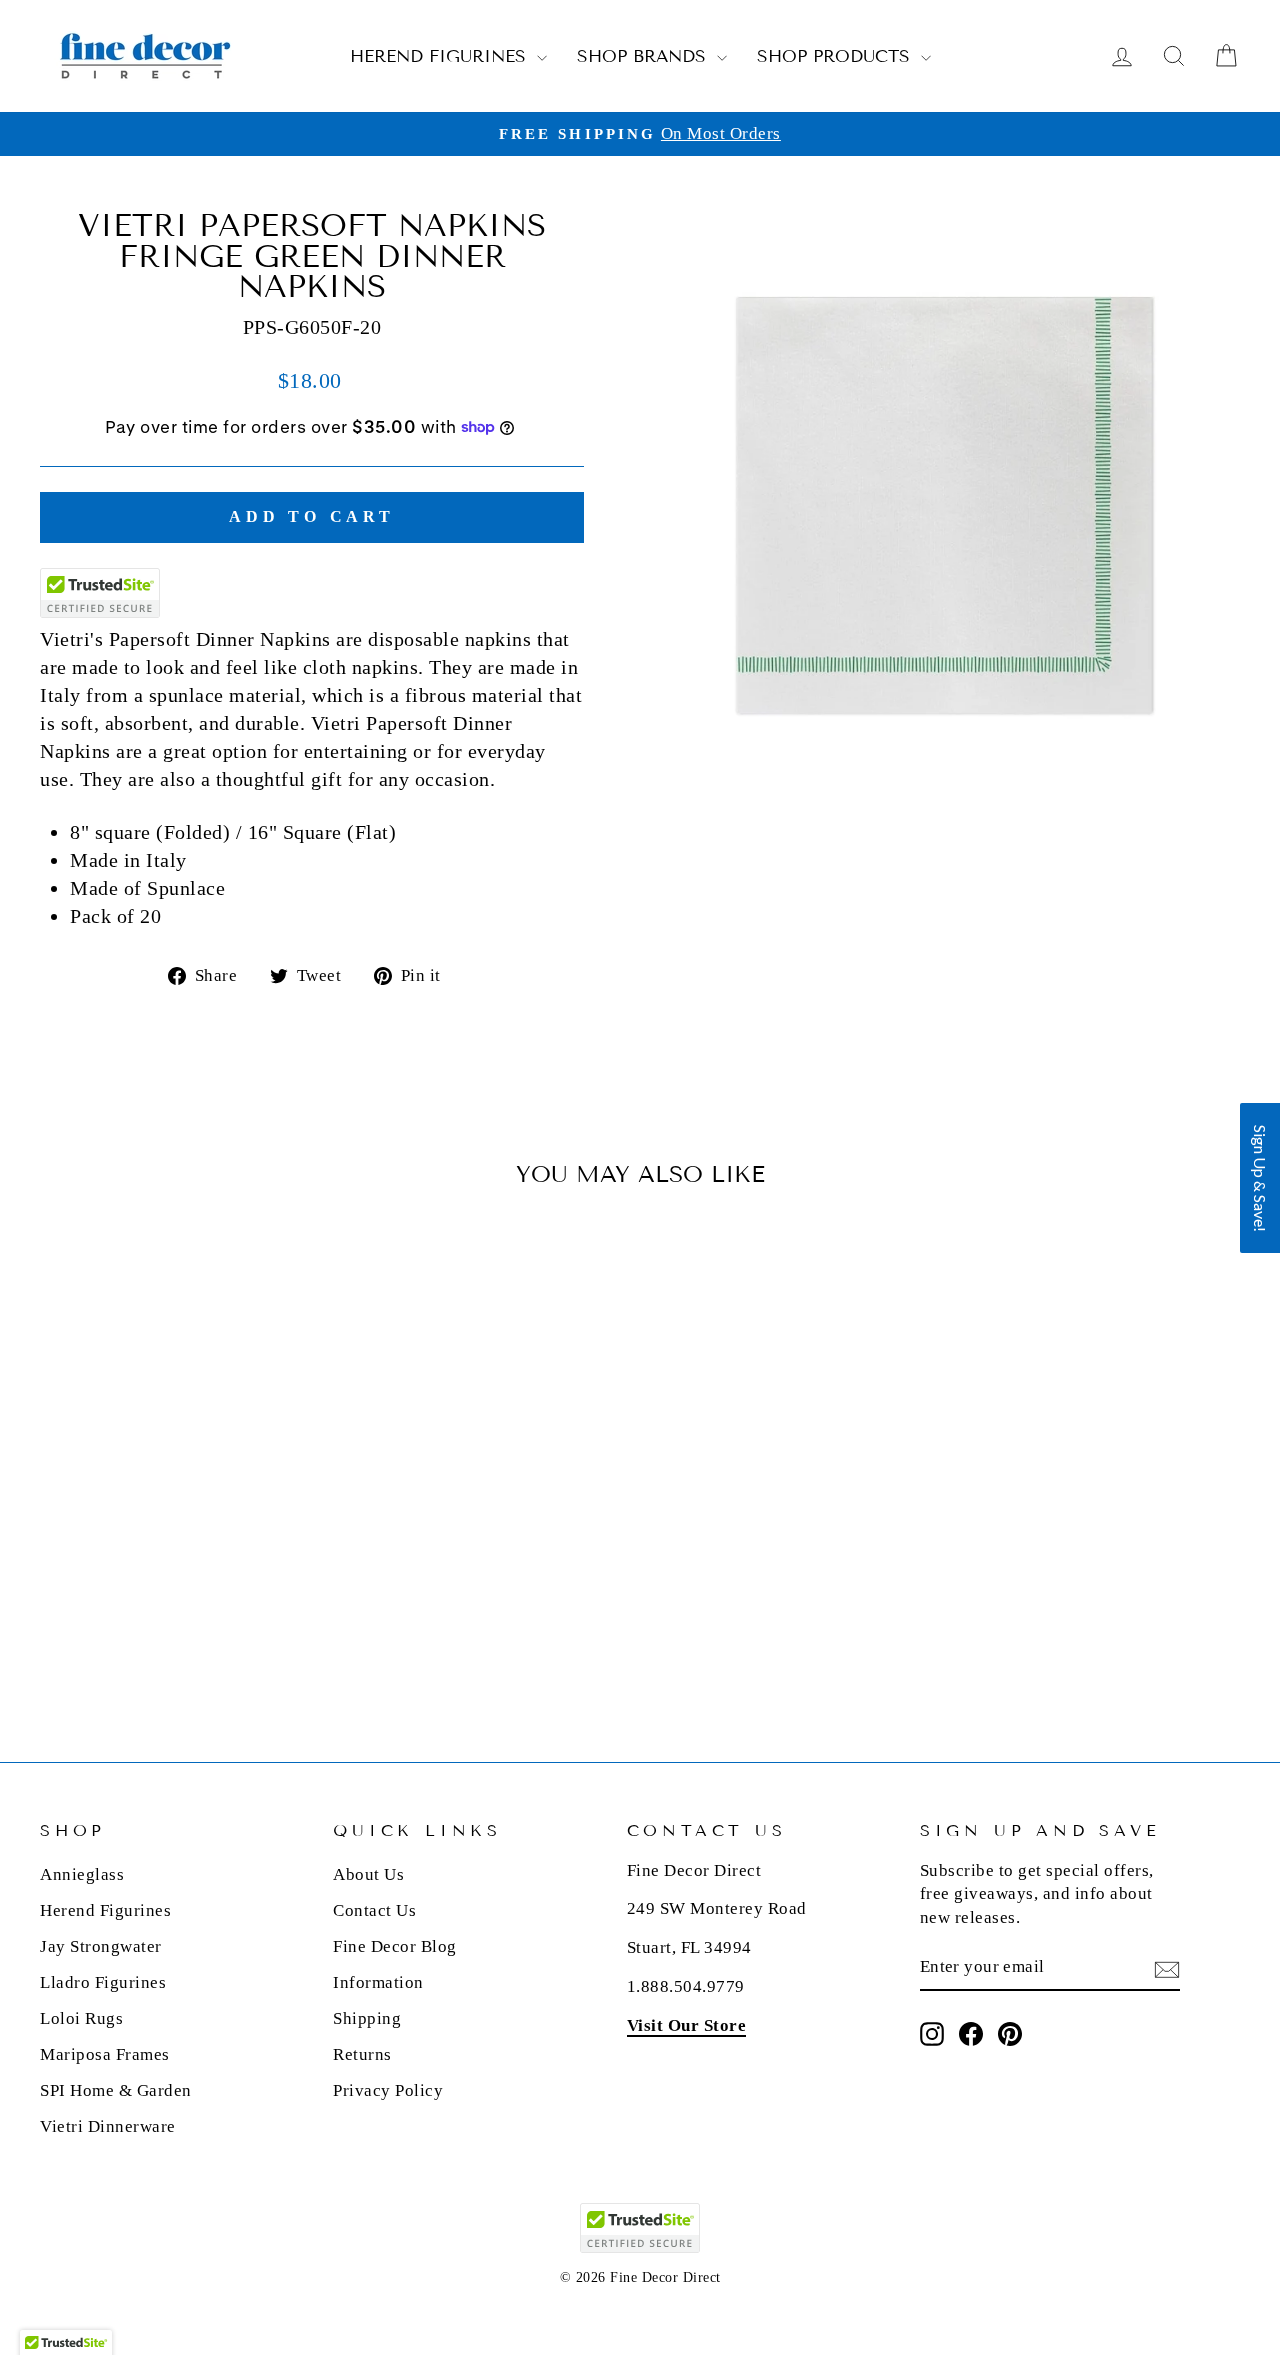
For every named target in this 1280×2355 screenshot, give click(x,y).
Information (378, 1982)
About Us (368, 1874)
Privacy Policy (388, 2090)
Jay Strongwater (101, 1946)
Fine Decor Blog (395, 1946)
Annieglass (82, 1874)
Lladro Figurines (103, 1982)
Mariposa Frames (105, 2054)
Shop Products (836, 56)
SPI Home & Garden (116, 2090)
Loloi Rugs (81, 2018)
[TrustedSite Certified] (100, 593)
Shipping (367, 2018)
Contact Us (374, 1910)
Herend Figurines (441, 56)
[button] (1260, 1178)
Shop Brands (644, 56)
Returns (362, 2054)
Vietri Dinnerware (108, 2126)
